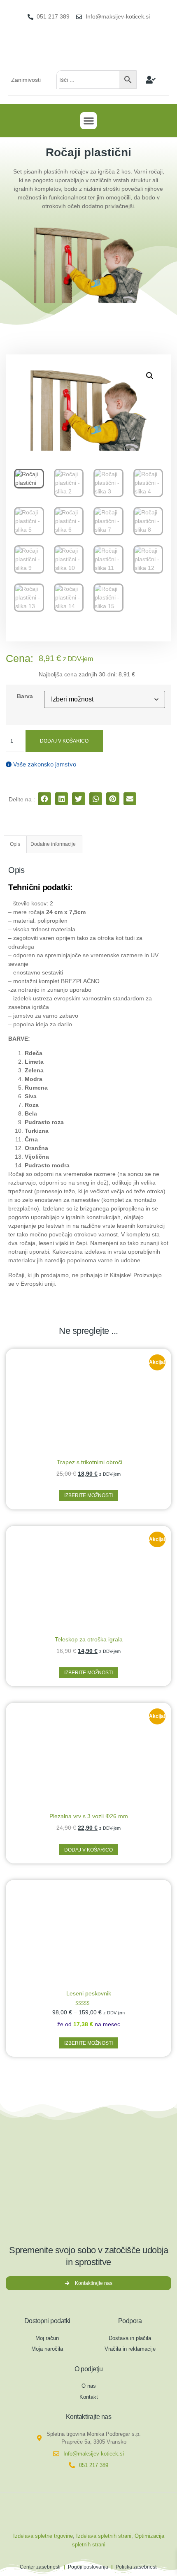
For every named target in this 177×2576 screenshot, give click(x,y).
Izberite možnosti (88, 1495)
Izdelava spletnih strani (104, 2536)
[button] (89, 121)
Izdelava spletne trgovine (43, 2536)
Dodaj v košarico (64, 741)
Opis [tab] (15, 844)
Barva (25, 696)
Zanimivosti (26, 80)
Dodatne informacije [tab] (53, 844)
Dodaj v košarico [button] (88, 1850)
